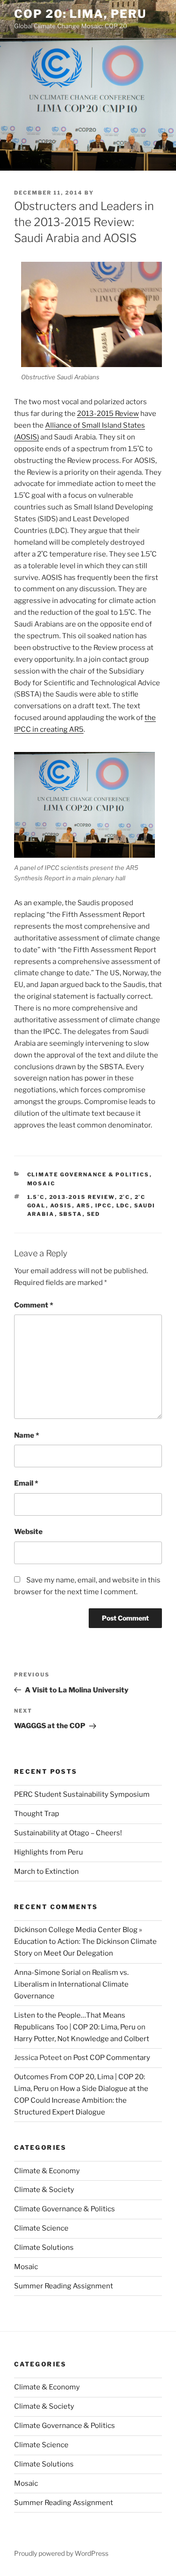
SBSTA (71, 1214)
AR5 (84, 1206)
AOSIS (61, 1206)
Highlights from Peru (49, 1852)
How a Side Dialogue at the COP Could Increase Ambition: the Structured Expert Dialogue (81, 2100)
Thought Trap (37, 1814)
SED (94, 1214)
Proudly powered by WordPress (61, 2553)
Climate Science (41, 2228)
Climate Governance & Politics (88, 1174)
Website (28, 1532)
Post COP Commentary (112, 2058)
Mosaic (42, 1183)
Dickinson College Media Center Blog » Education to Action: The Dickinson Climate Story (85, 1942)
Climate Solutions (44, 2247)
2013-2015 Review (108, 414)
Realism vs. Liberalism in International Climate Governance (71, 1984)
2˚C (125, 1197)
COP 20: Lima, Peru (80, 14)
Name (27, 1435)
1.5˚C (36, 1197)
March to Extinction (46, 1871)
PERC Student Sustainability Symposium (82, 1794)
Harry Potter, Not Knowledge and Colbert (82, 2039)
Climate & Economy (47, 2171)
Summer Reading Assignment (64, 2286)
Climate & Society (44, 2190)
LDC (123, 1206)
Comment (34, 1305)
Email (26, 1483)
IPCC (104, 1206)
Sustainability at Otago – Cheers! (68, 1833)
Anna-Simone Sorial (47, 1973)
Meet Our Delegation (78, 1953)
